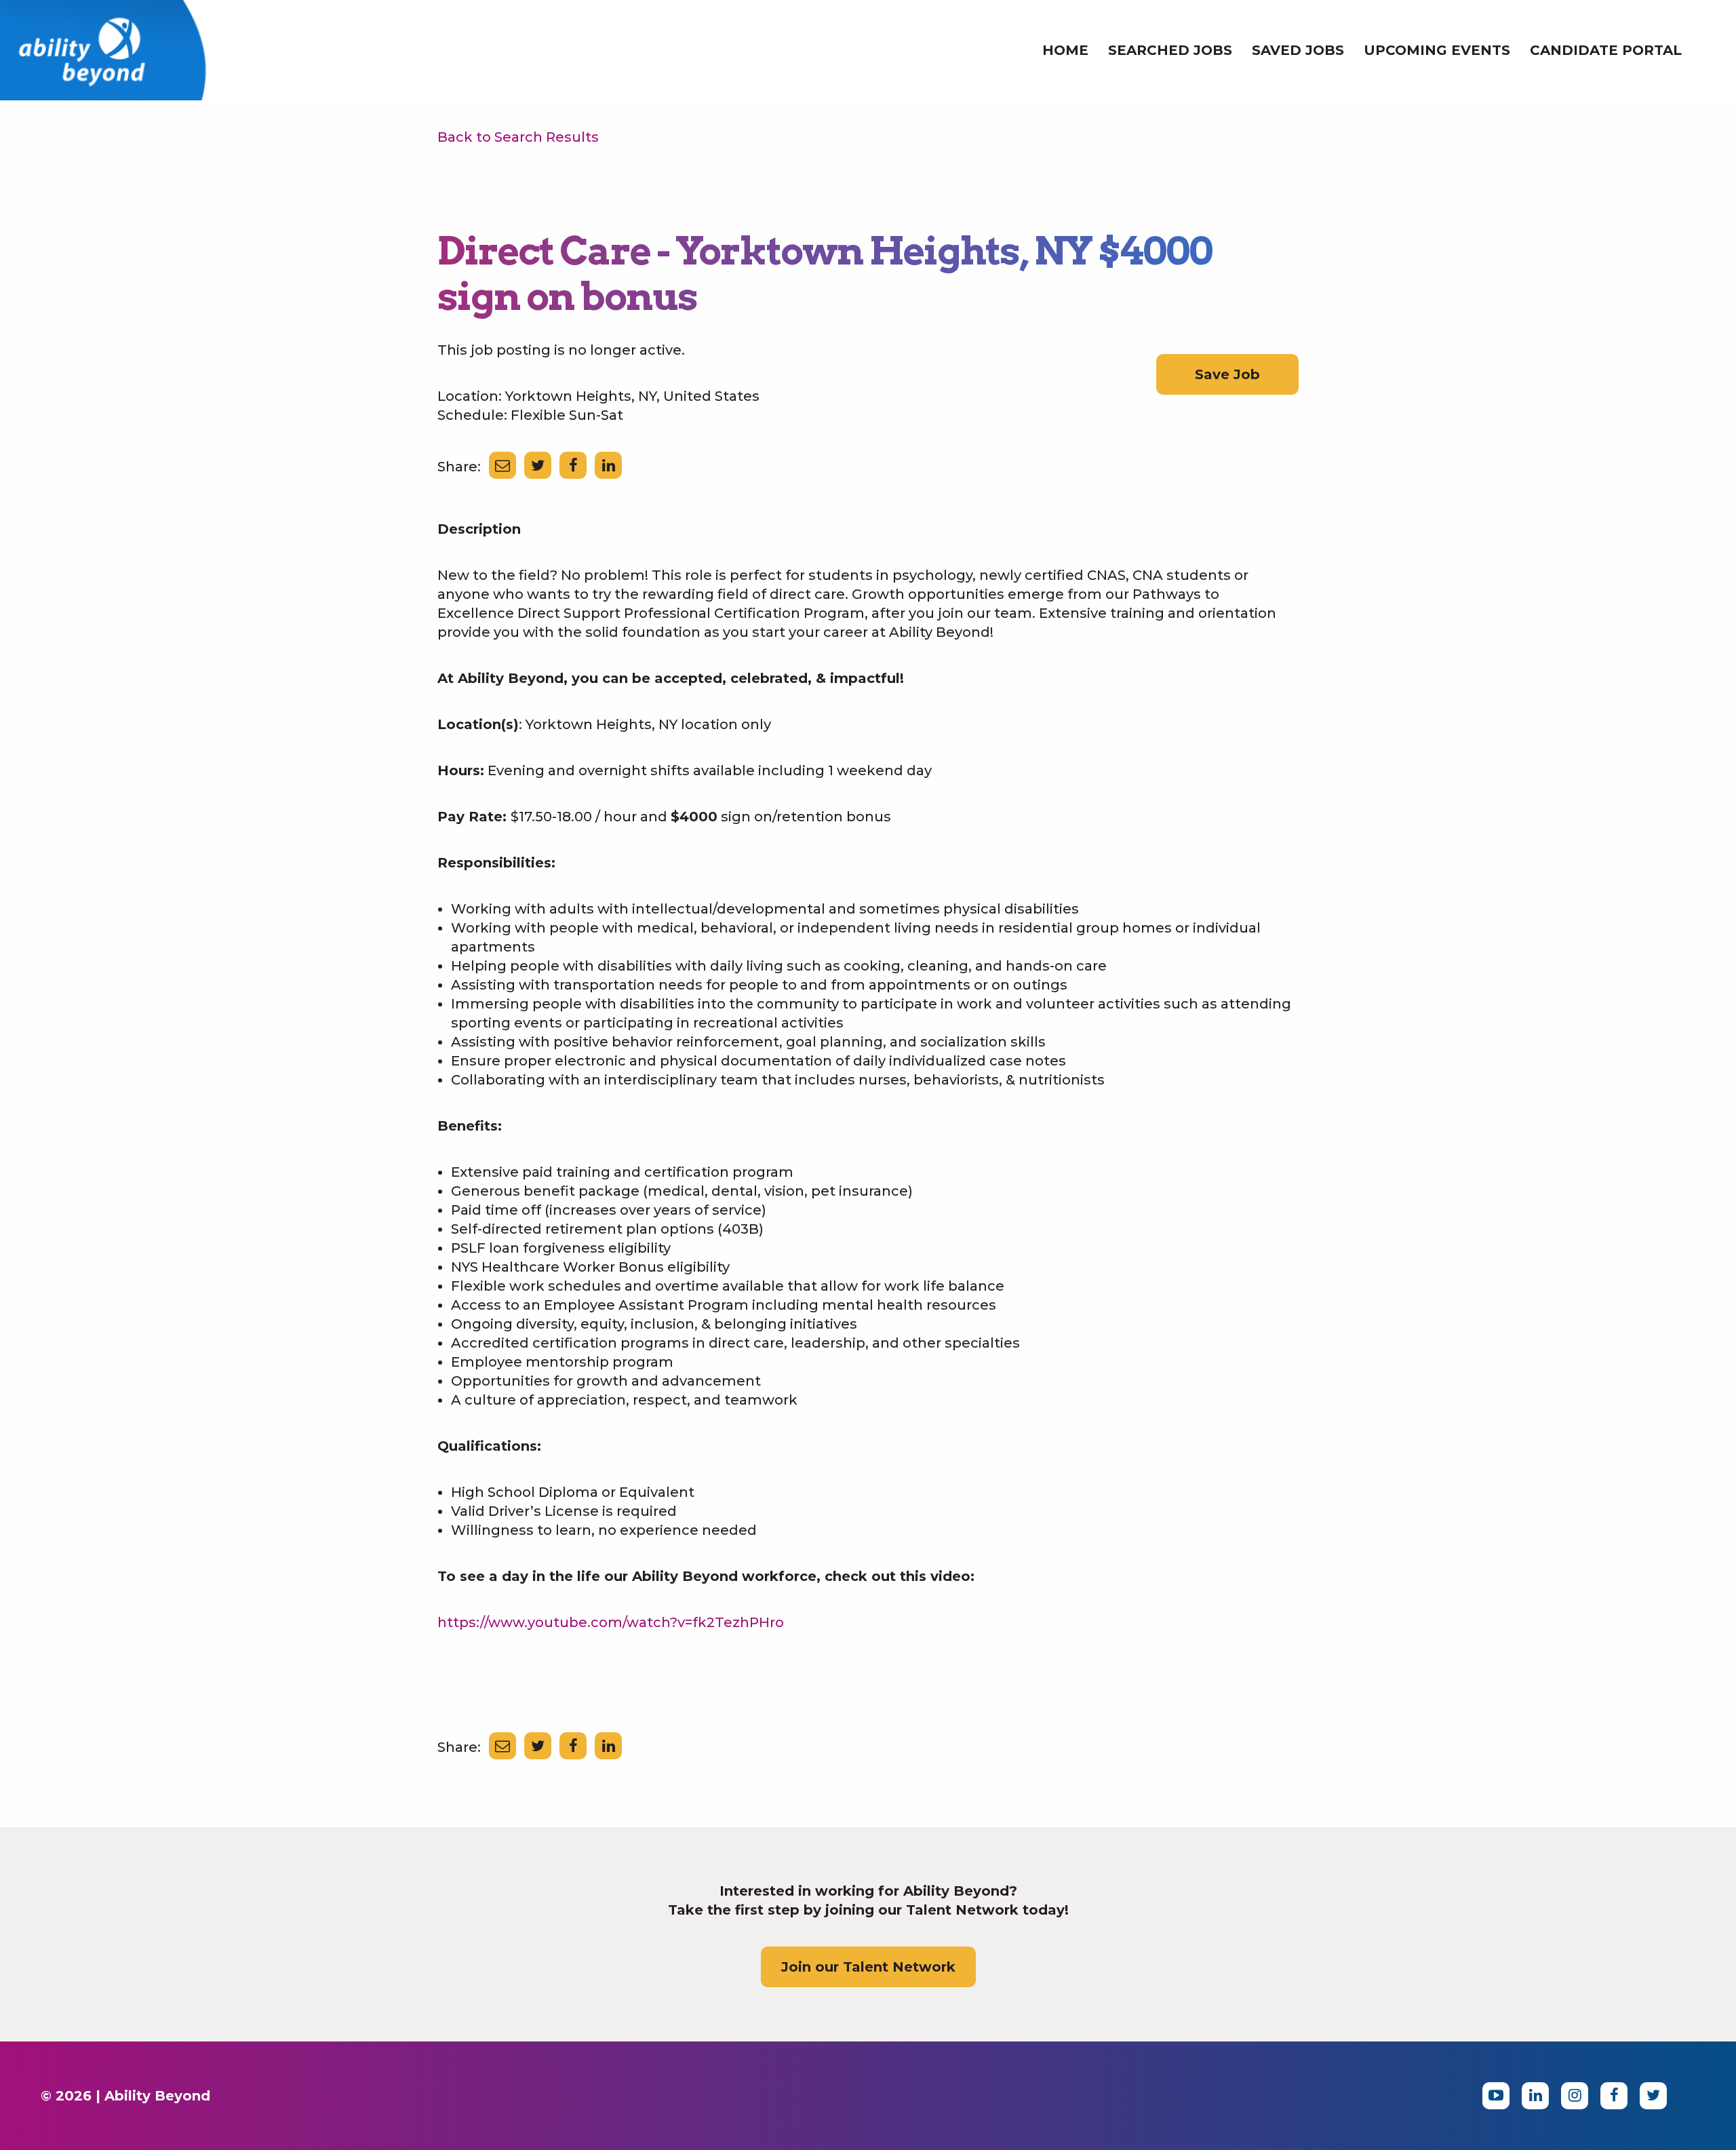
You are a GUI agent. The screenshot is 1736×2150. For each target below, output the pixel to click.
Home (1065, 50)
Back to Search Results (518, 137)
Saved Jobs (1298, 50)
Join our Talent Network (868, 1967)
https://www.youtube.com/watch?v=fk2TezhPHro (611, 1622)
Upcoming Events (1437, 50)
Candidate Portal (1606, 50)
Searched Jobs (1170, 50)
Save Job (1227, 374)
